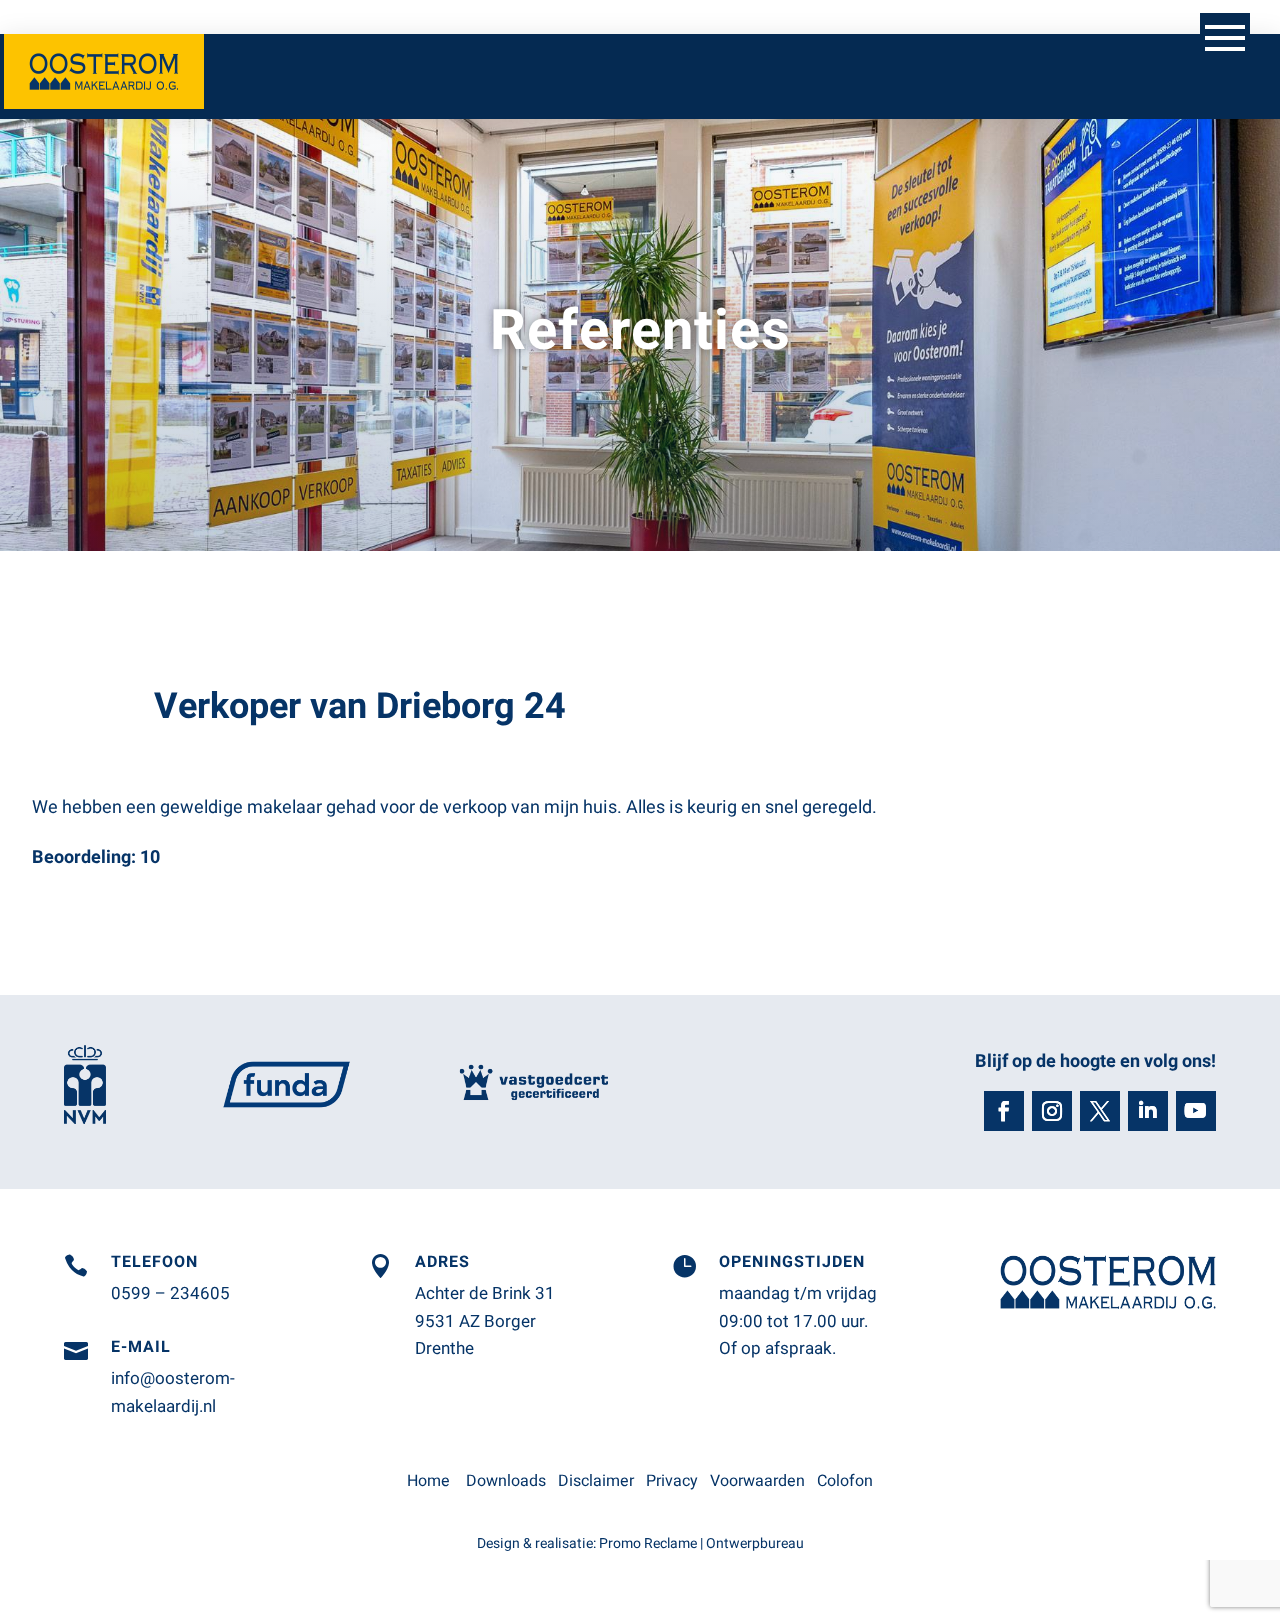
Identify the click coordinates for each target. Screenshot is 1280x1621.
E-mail (141, 1347)
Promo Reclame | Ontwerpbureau (701, 1543)
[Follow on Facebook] (1004, 1111)
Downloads (506, 1481)
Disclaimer (596, 1481)
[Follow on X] (1100, 1111)
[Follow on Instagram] (1052, 1111)
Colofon (845, 1481)
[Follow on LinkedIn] (1148, 1111)
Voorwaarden (757, 1481)
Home (428, 1481)
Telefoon (154, 1262)
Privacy (672, 1481)
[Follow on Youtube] (1196, 1111)
